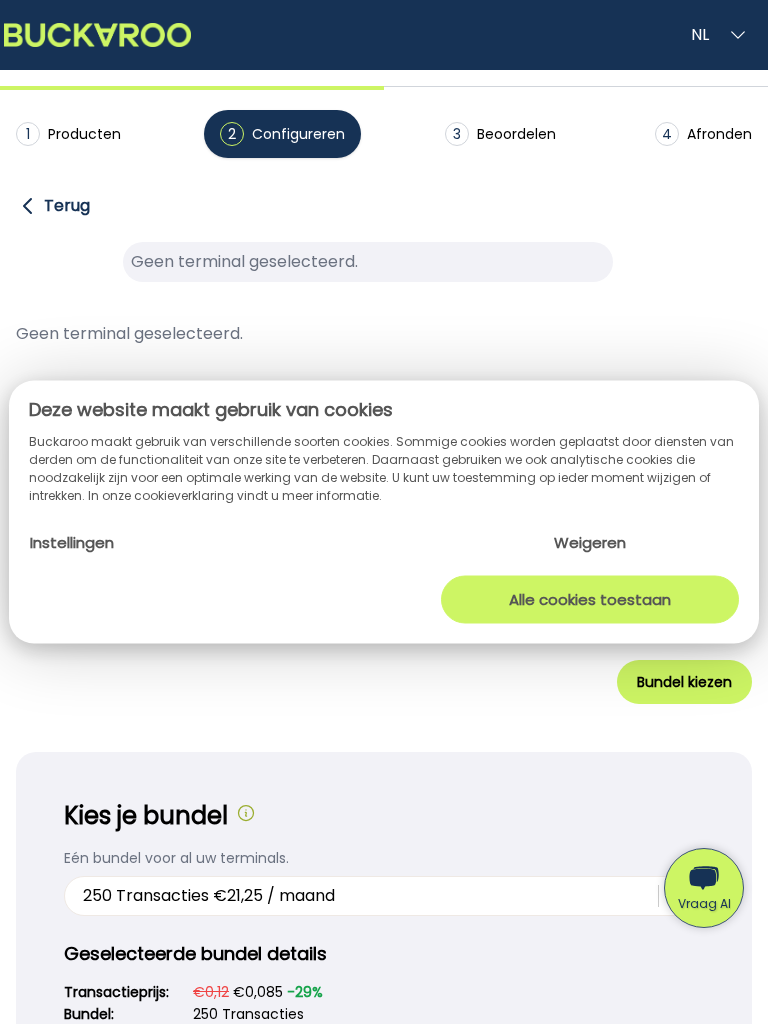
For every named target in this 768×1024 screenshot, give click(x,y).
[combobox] (85, 896)
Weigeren (590, 542)
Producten (73, 134)
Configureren (286, 134)
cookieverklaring (185, 495)
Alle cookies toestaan (590, 598)
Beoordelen (504, 134)
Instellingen (72, 542)
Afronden (707, 134)
